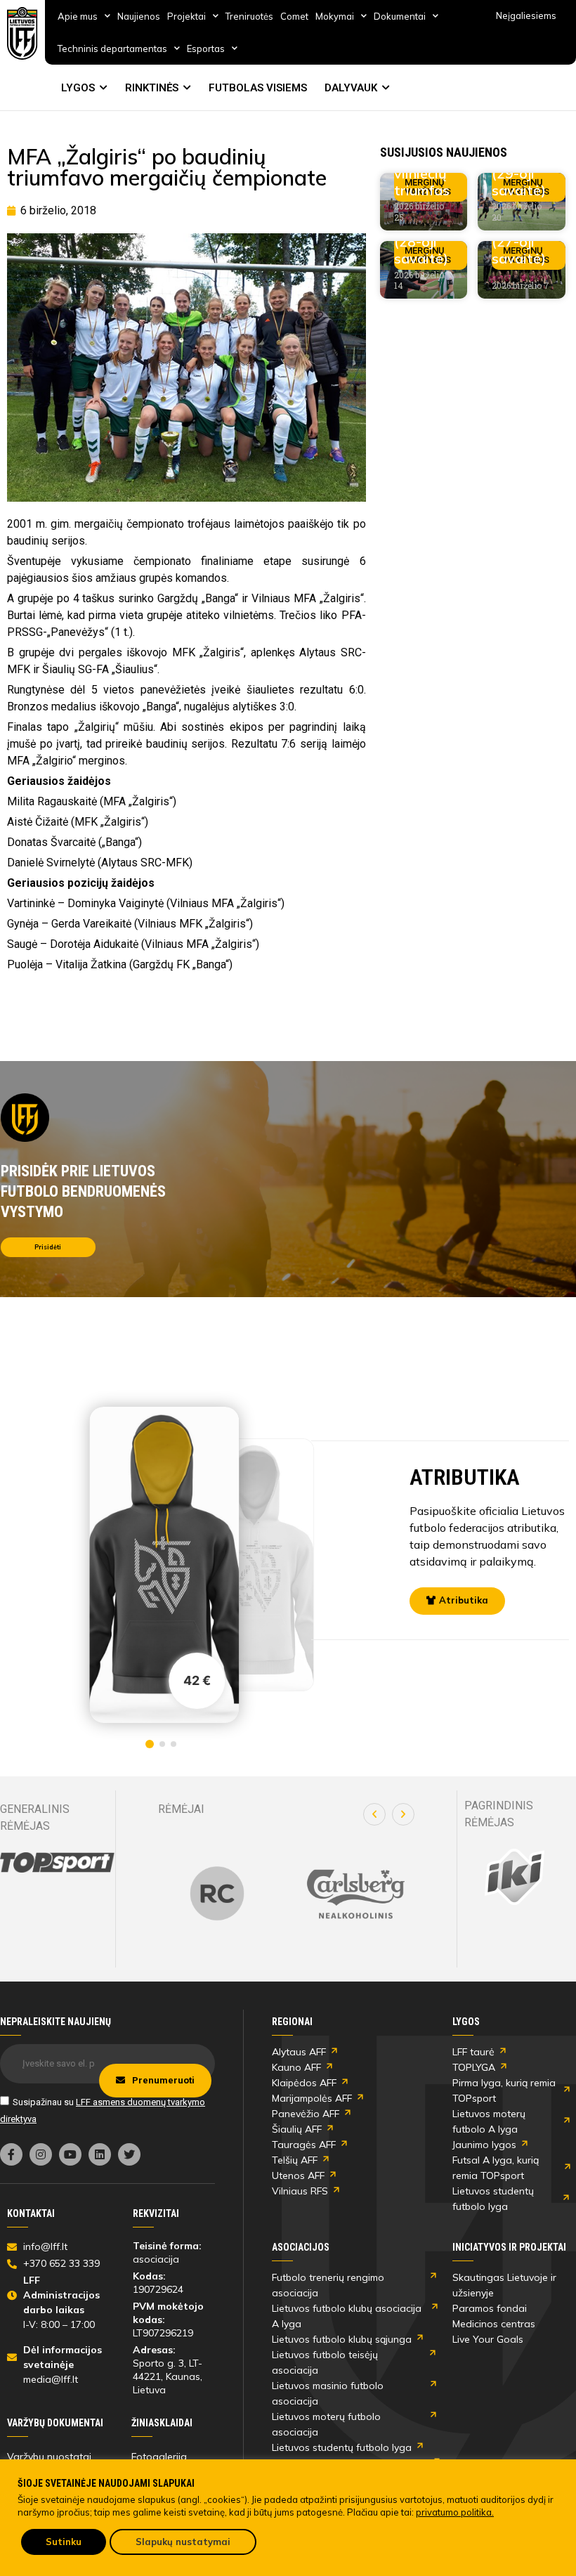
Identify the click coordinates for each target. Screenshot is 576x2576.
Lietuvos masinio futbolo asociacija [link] (328, 2393)
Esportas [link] (206, 48)
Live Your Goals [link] (488, 2339)
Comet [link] (294, 16)
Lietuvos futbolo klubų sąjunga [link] (342, 2339)
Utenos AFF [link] (298, 2175)
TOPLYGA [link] (474, 2067)
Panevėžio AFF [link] (306, 2114)
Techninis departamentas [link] (112, 48)
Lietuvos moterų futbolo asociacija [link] (326, 2424)
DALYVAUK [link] (351, 88)
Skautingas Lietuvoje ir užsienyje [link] (504, 2285)
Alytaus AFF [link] (299, 2052)
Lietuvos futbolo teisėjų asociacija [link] (325, 2362)
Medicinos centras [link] (494, 2324)
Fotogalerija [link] (159, 2457)
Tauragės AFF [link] (304, 2145)
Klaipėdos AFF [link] (304, 2083)
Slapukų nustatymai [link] (183, 2542)
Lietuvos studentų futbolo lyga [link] (493, 2199)
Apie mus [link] (78, 16)
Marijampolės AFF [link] (312, 2098)
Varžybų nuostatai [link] (49, 2457)
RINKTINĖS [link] (152, 88)
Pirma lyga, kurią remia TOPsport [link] (504, 2090)
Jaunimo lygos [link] (484, 2145)
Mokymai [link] (335, 16)
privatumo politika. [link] (455, 2512)
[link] (22, 33)
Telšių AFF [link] (295, 2160)
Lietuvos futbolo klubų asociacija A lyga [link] (347, 2316)
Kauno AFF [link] (296, 2067)
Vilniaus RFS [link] (300, 2191)
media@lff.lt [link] (51, 2379)
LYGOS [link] (78, 88)
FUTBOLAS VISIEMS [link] (258, 88)
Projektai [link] (186, 16)
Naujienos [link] (139, 16)
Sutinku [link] (64, 2542)
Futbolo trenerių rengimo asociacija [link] (328, 2285)
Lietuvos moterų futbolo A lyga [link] (489, 2121)
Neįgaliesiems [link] (526, 15)
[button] (374, 1814)
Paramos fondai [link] (490, 2308)
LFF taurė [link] (473, 2052)
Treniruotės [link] (249, 16)
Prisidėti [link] (48, 1247)
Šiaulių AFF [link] (297, 2129)
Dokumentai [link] (400, 16)
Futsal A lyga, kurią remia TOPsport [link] (496, 2168)
